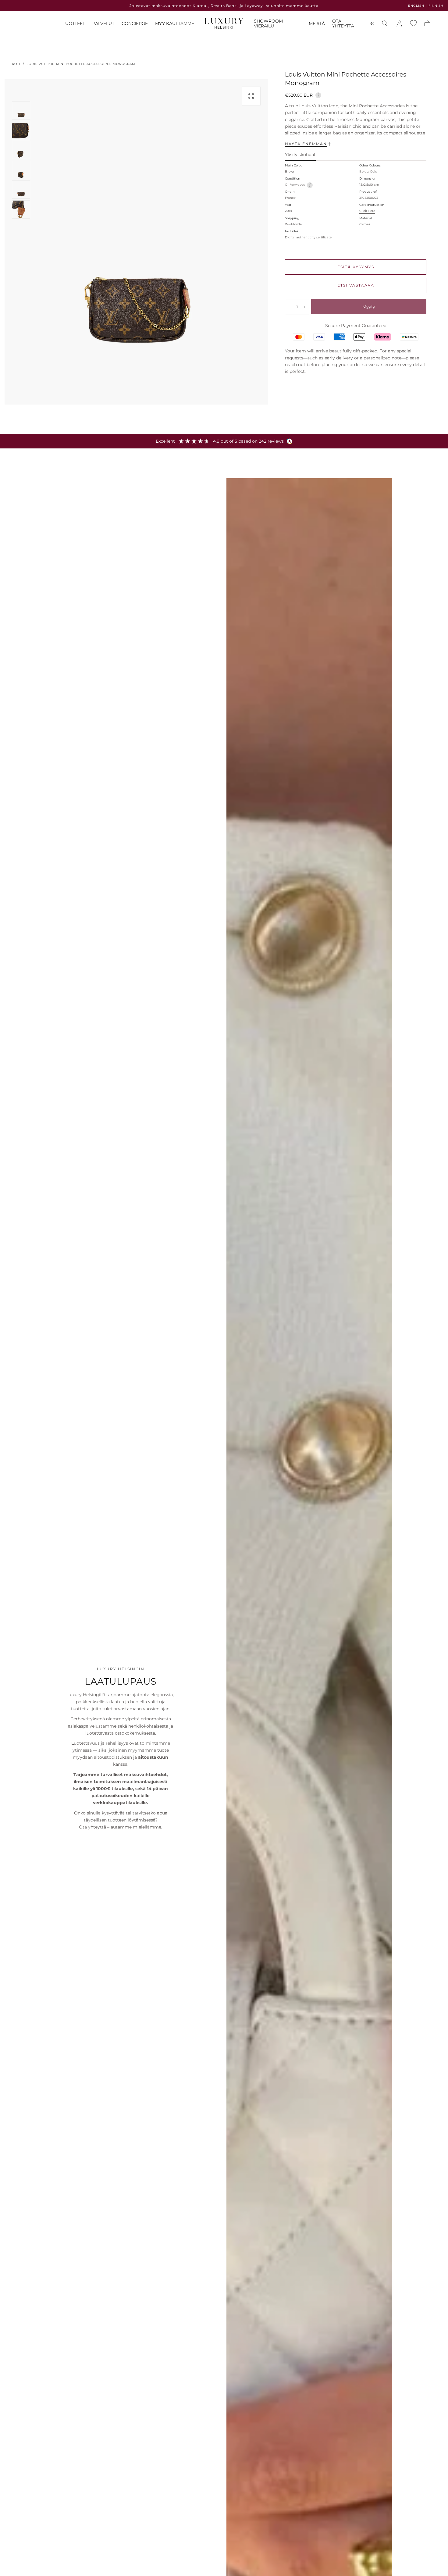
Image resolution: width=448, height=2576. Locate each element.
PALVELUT (103, 24)
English (416, 6)
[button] (372, 25)
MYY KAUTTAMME (175, 24)
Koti (16, 64)
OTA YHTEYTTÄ (343, 24)
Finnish (436, 6)
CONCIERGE (135, 24)
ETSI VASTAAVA (356, 285)
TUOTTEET (74, 24)
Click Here (367, 211)
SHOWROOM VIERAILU (268, 24)
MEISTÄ (317, 24)
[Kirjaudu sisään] (399, 23)
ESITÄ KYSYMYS (356, 267)
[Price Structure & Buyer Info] (318, 95)
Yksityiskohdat (300, 155)
